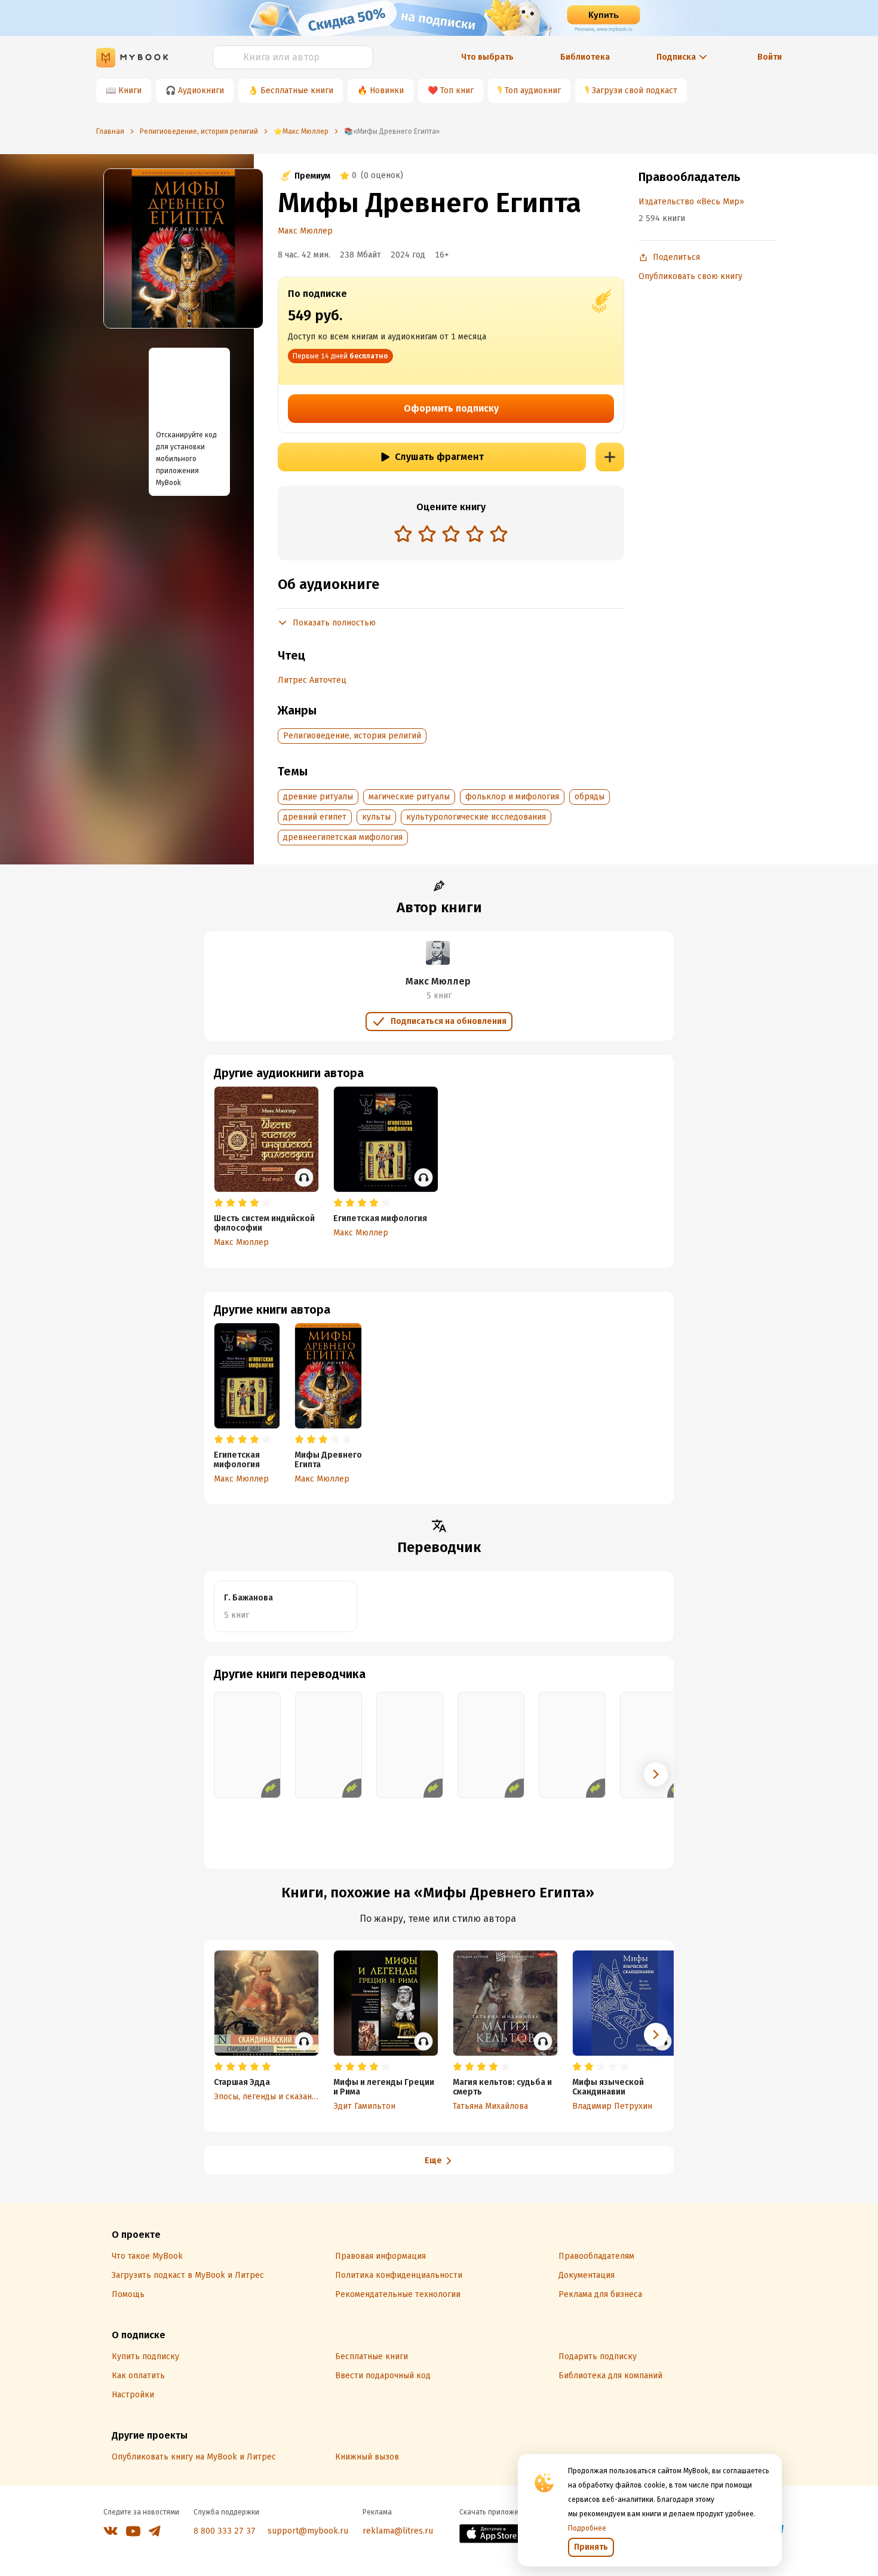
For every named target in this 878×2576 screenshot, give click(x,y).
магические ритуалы (409, 797)
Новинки (387, 91)
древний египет (315, 817)
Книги (130, 91)
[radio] (403, 533)
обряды (590, 797)
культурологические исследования (476, 817)
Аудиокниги (201, 91)
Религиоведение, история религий (352, 736)
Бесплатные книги (297, 91)
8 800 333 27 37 (225, 2531)
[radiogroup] (451, 535)
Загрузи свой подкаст (635, 91)
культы (376, 817)
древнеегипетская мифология (343, 837)
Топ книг (457, 91)
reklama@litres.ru (398, 2531)
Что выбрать (487, 57)
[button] (656, 1774)
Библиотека (585, 57)
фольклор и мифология (512, 797)
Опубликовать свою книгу (690, 276)
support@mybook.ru (308, 2531)
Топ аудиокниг (533, 91)
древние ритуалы (318, 797)
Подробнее (587, 2528)
